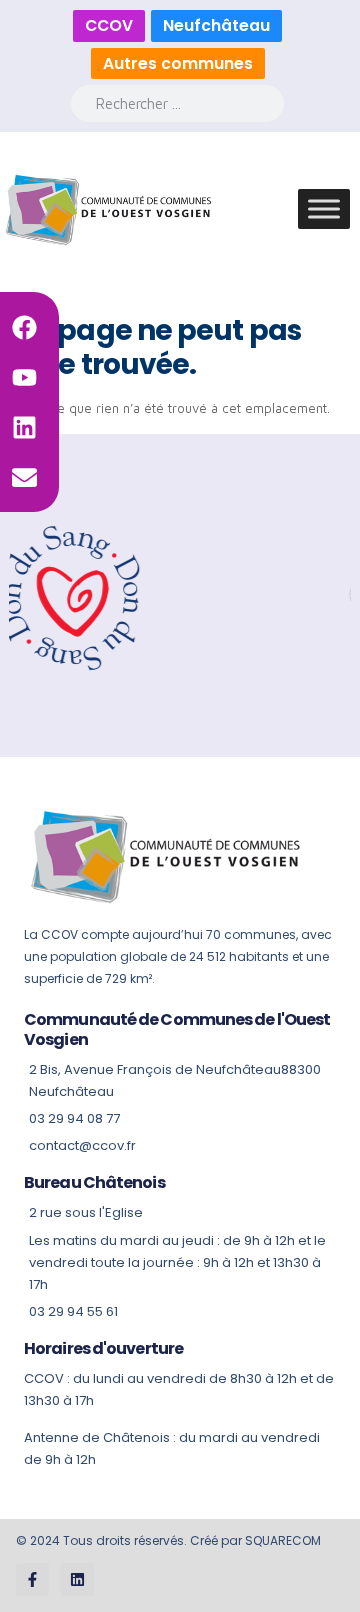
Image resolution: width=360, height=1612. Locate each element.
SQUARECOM (283, 1540)
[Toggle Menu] (324, 209)
